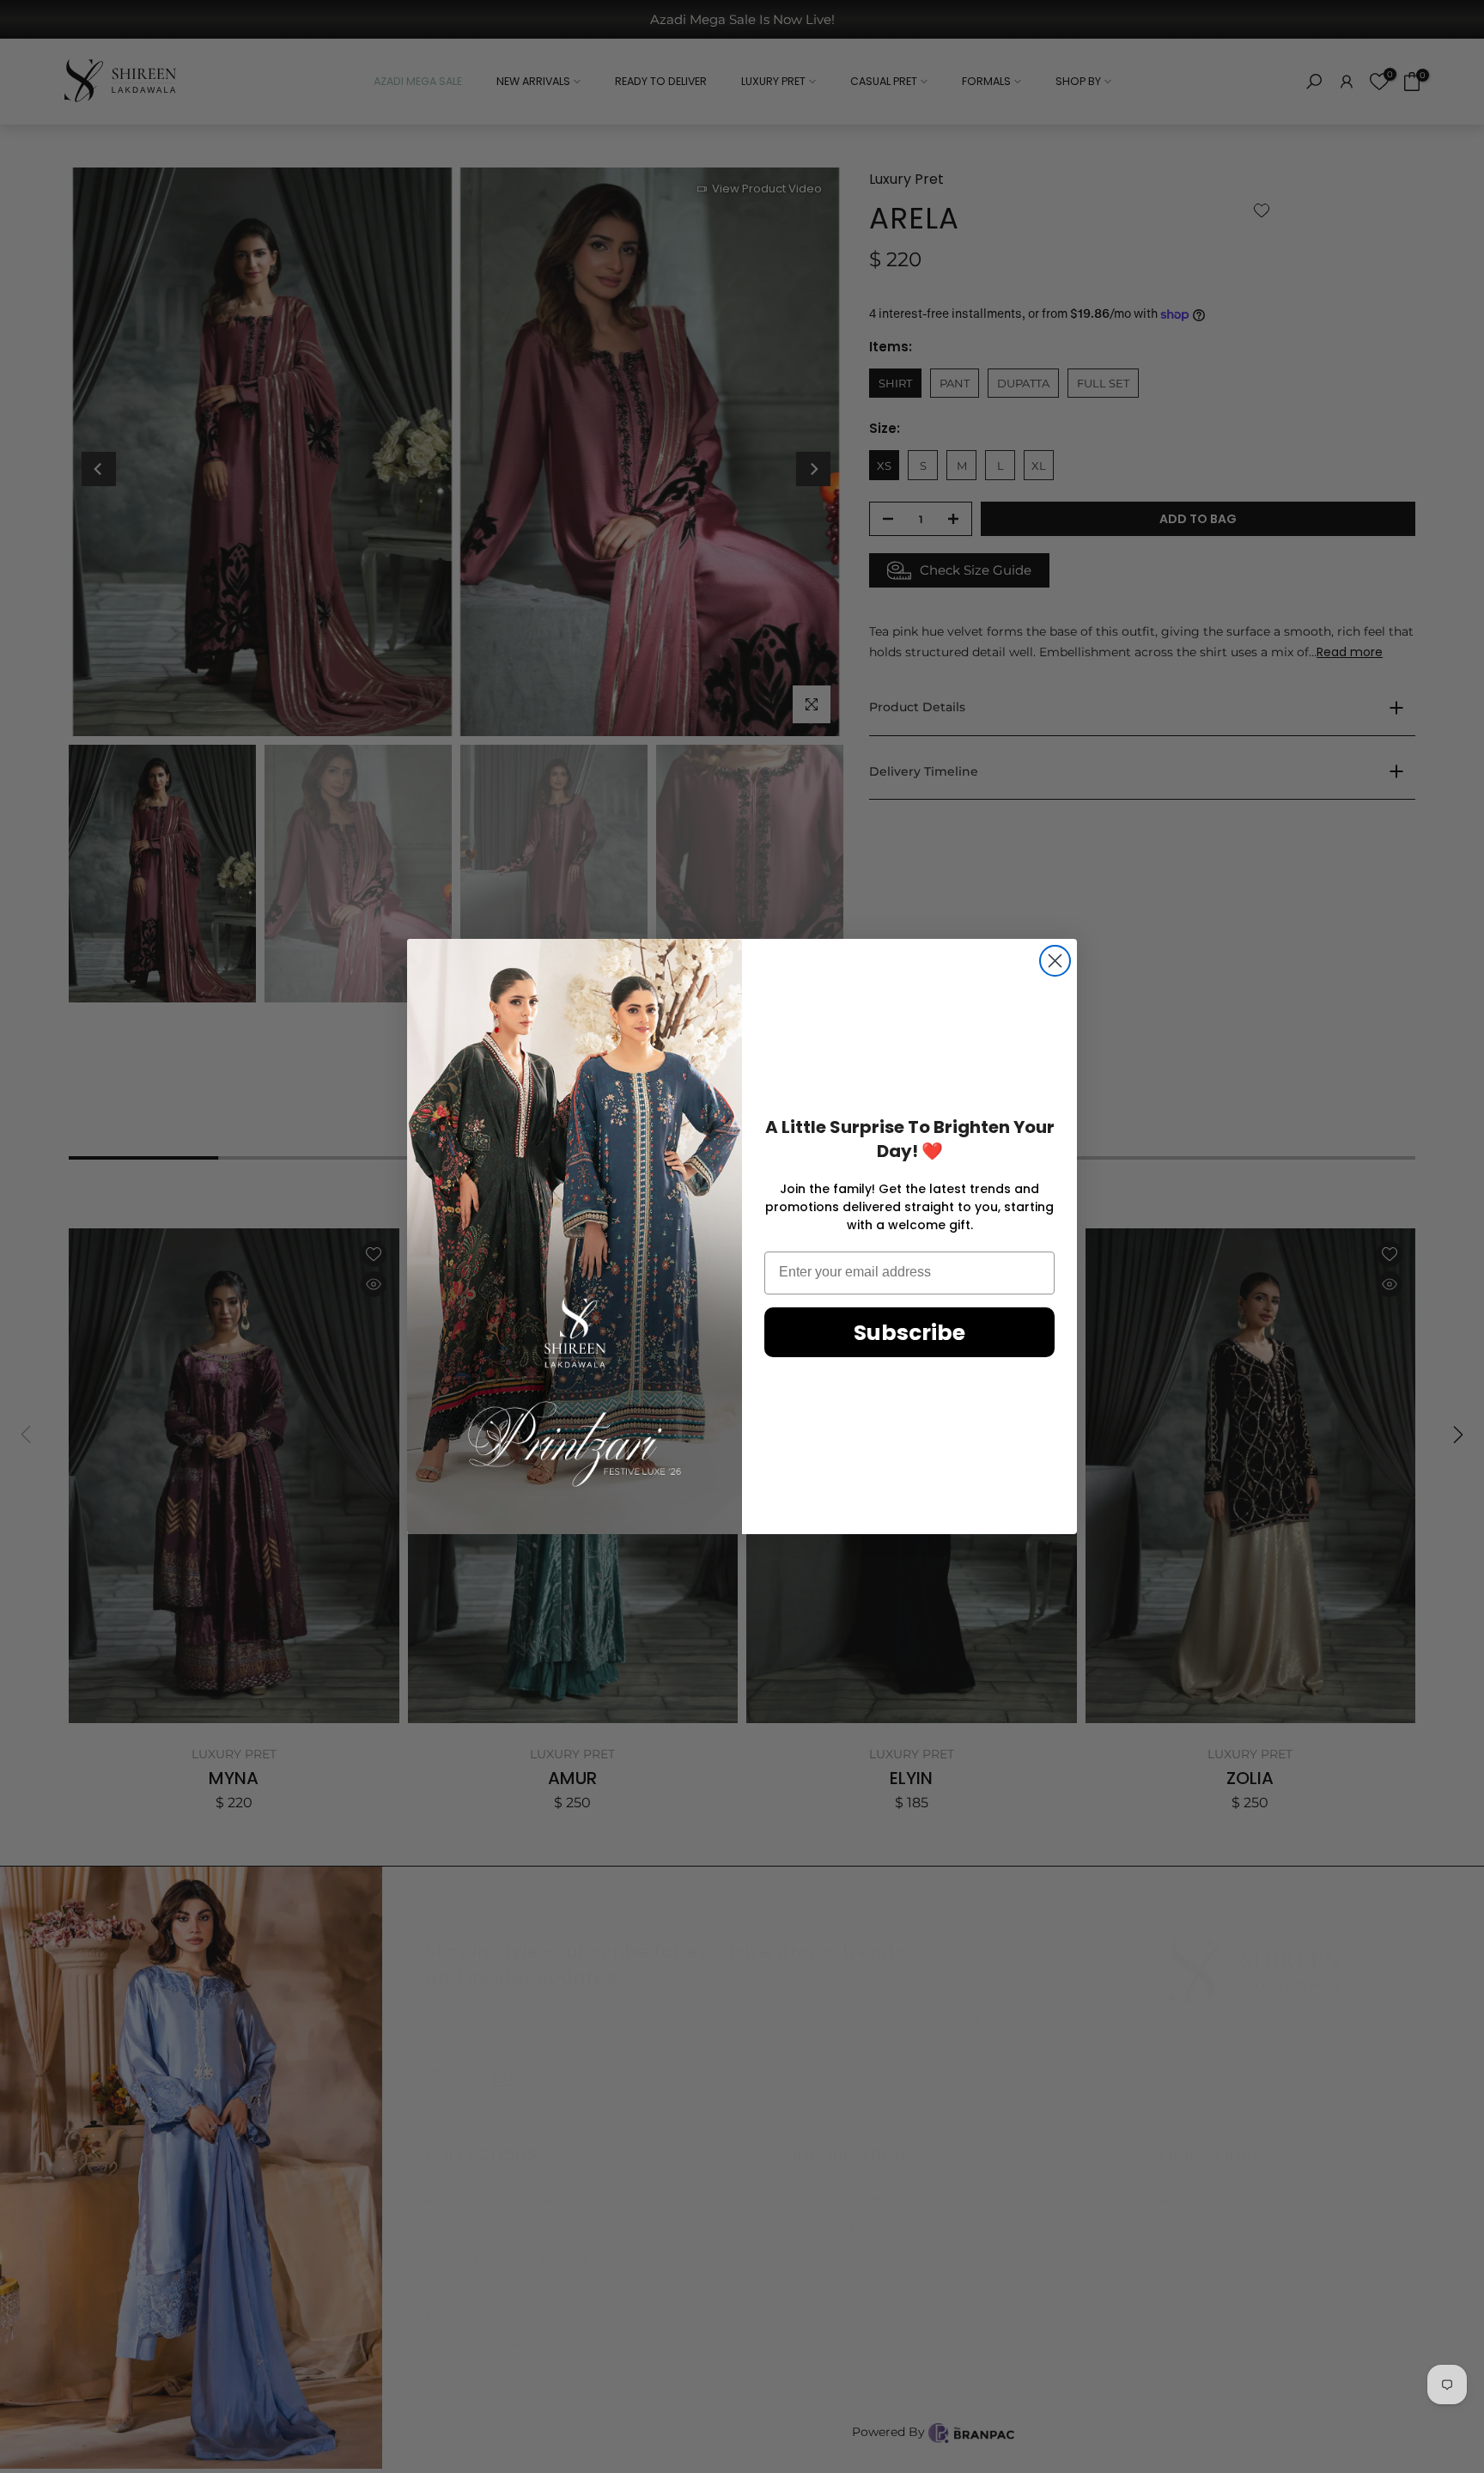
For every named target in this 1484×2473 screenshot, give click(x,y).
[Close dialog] (1055, 961)
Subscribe (909, 1333)
